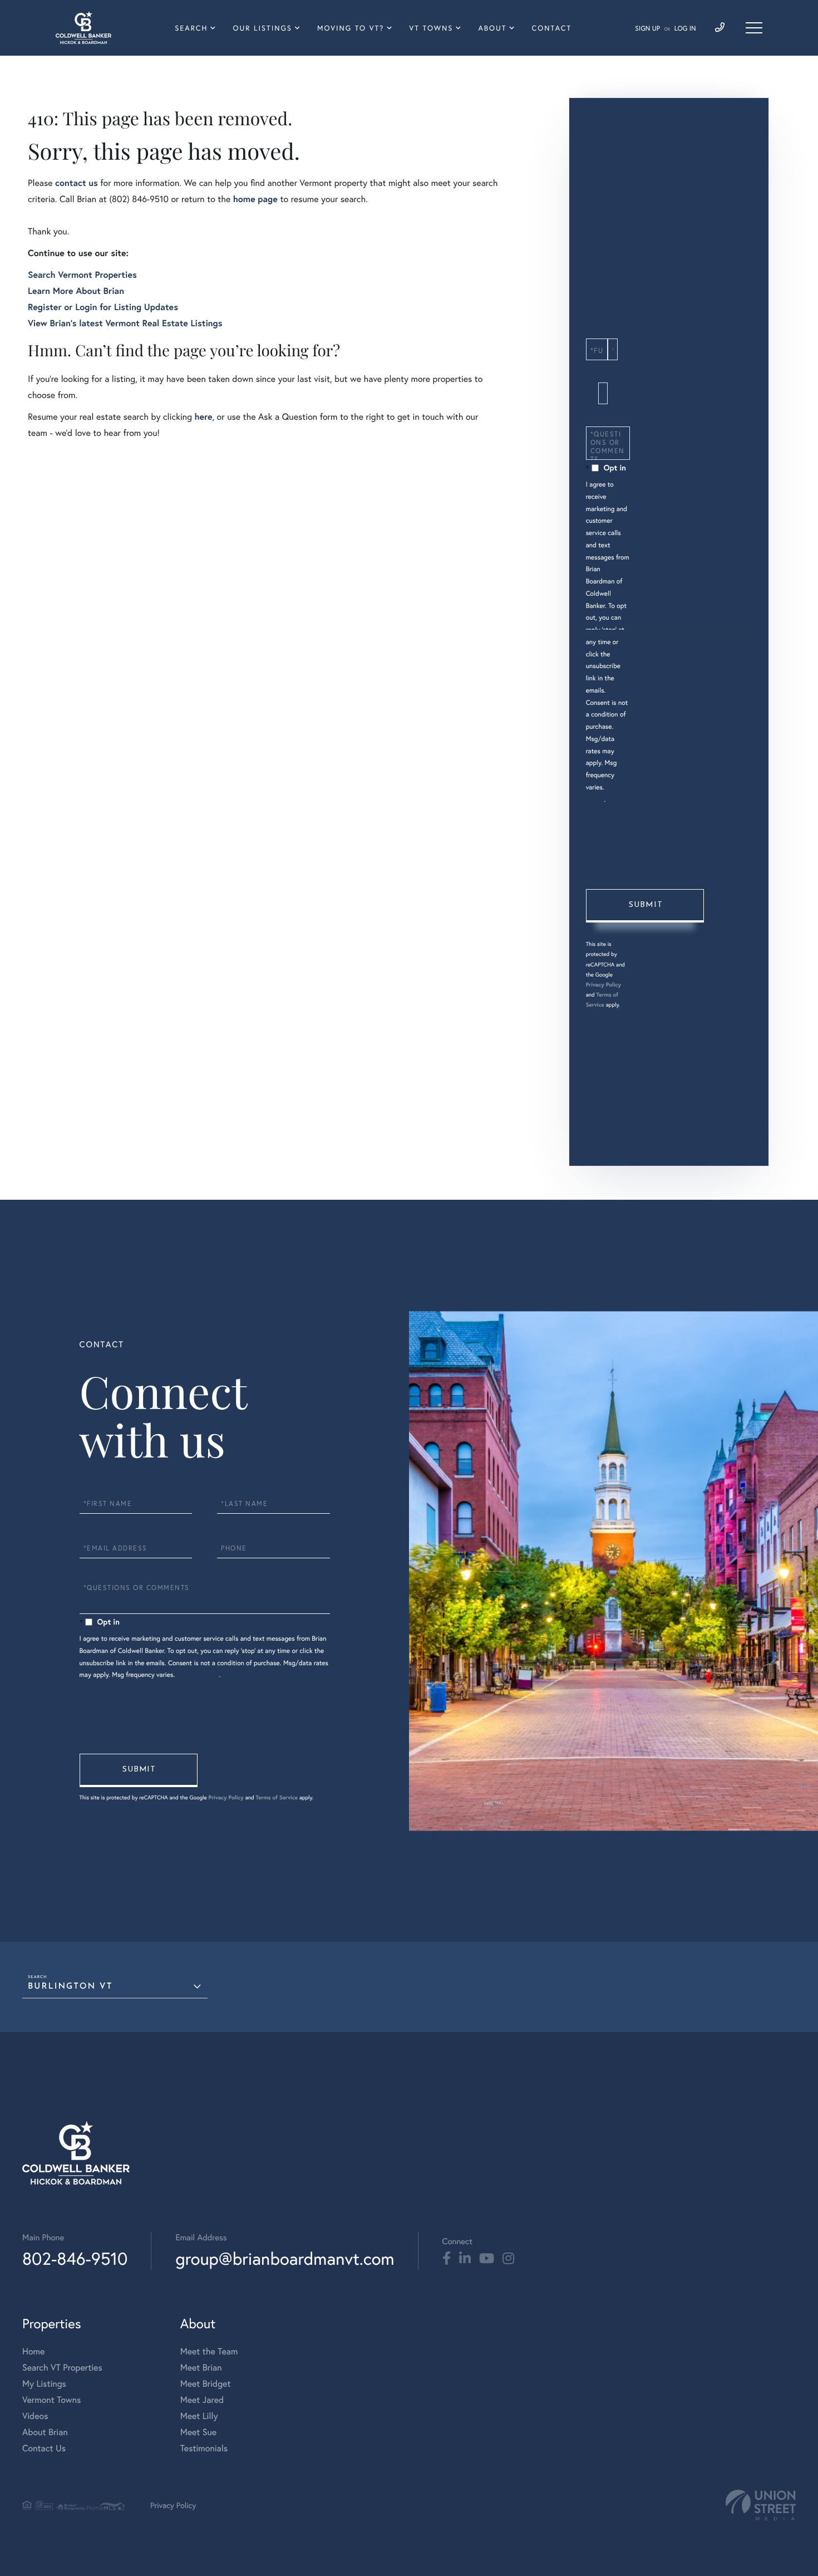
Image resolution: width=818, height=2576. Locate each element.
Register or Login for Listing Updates (103, 307)
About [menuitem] (492, 28)
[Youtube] (487, 2259)
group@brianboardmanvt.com (285, 2258)
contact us (77, 183)
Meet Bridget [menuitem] (206, 2384)
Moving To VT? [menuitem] (351, 28)
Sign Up (647, 29)
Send (645, 906)
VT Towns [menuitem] (432, 28)
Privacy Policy (603, 985)
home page (255, 199)
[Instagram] (508, 2259)
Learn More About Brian (76, 291)
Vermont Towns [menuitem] (51, 2400)
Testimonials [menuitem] (204, 2448)
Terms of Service (277, 1797)
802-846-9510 (75, 2258)
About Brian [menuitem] (45, 2432)
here (203, 417)
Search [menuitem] (191, 28)
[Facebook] (447, 2259)
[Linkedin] (465, 2259)
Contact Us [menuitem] (44, 2448)
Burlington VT (70, 1987)
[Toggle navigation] (754, 28)
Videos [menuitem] (35, 2416)
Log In (685, 29)
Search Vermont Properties (82, 275)
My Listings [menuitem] (44, 2384)
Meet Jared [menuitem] (202, 2400)
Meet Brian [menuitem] (201, 2368)
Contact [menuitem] (552, 28)
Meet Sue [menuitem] (198, 2432)
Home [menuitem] (33, 2351)
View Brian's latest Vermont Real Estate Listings (125, 323)
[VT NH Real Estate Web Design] (761, 2505)
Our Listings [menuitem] (262, 28)
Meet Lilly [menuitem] (199, 2416)
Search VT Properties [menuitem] (62, 2368)
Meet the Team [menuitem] (209, 2351)
